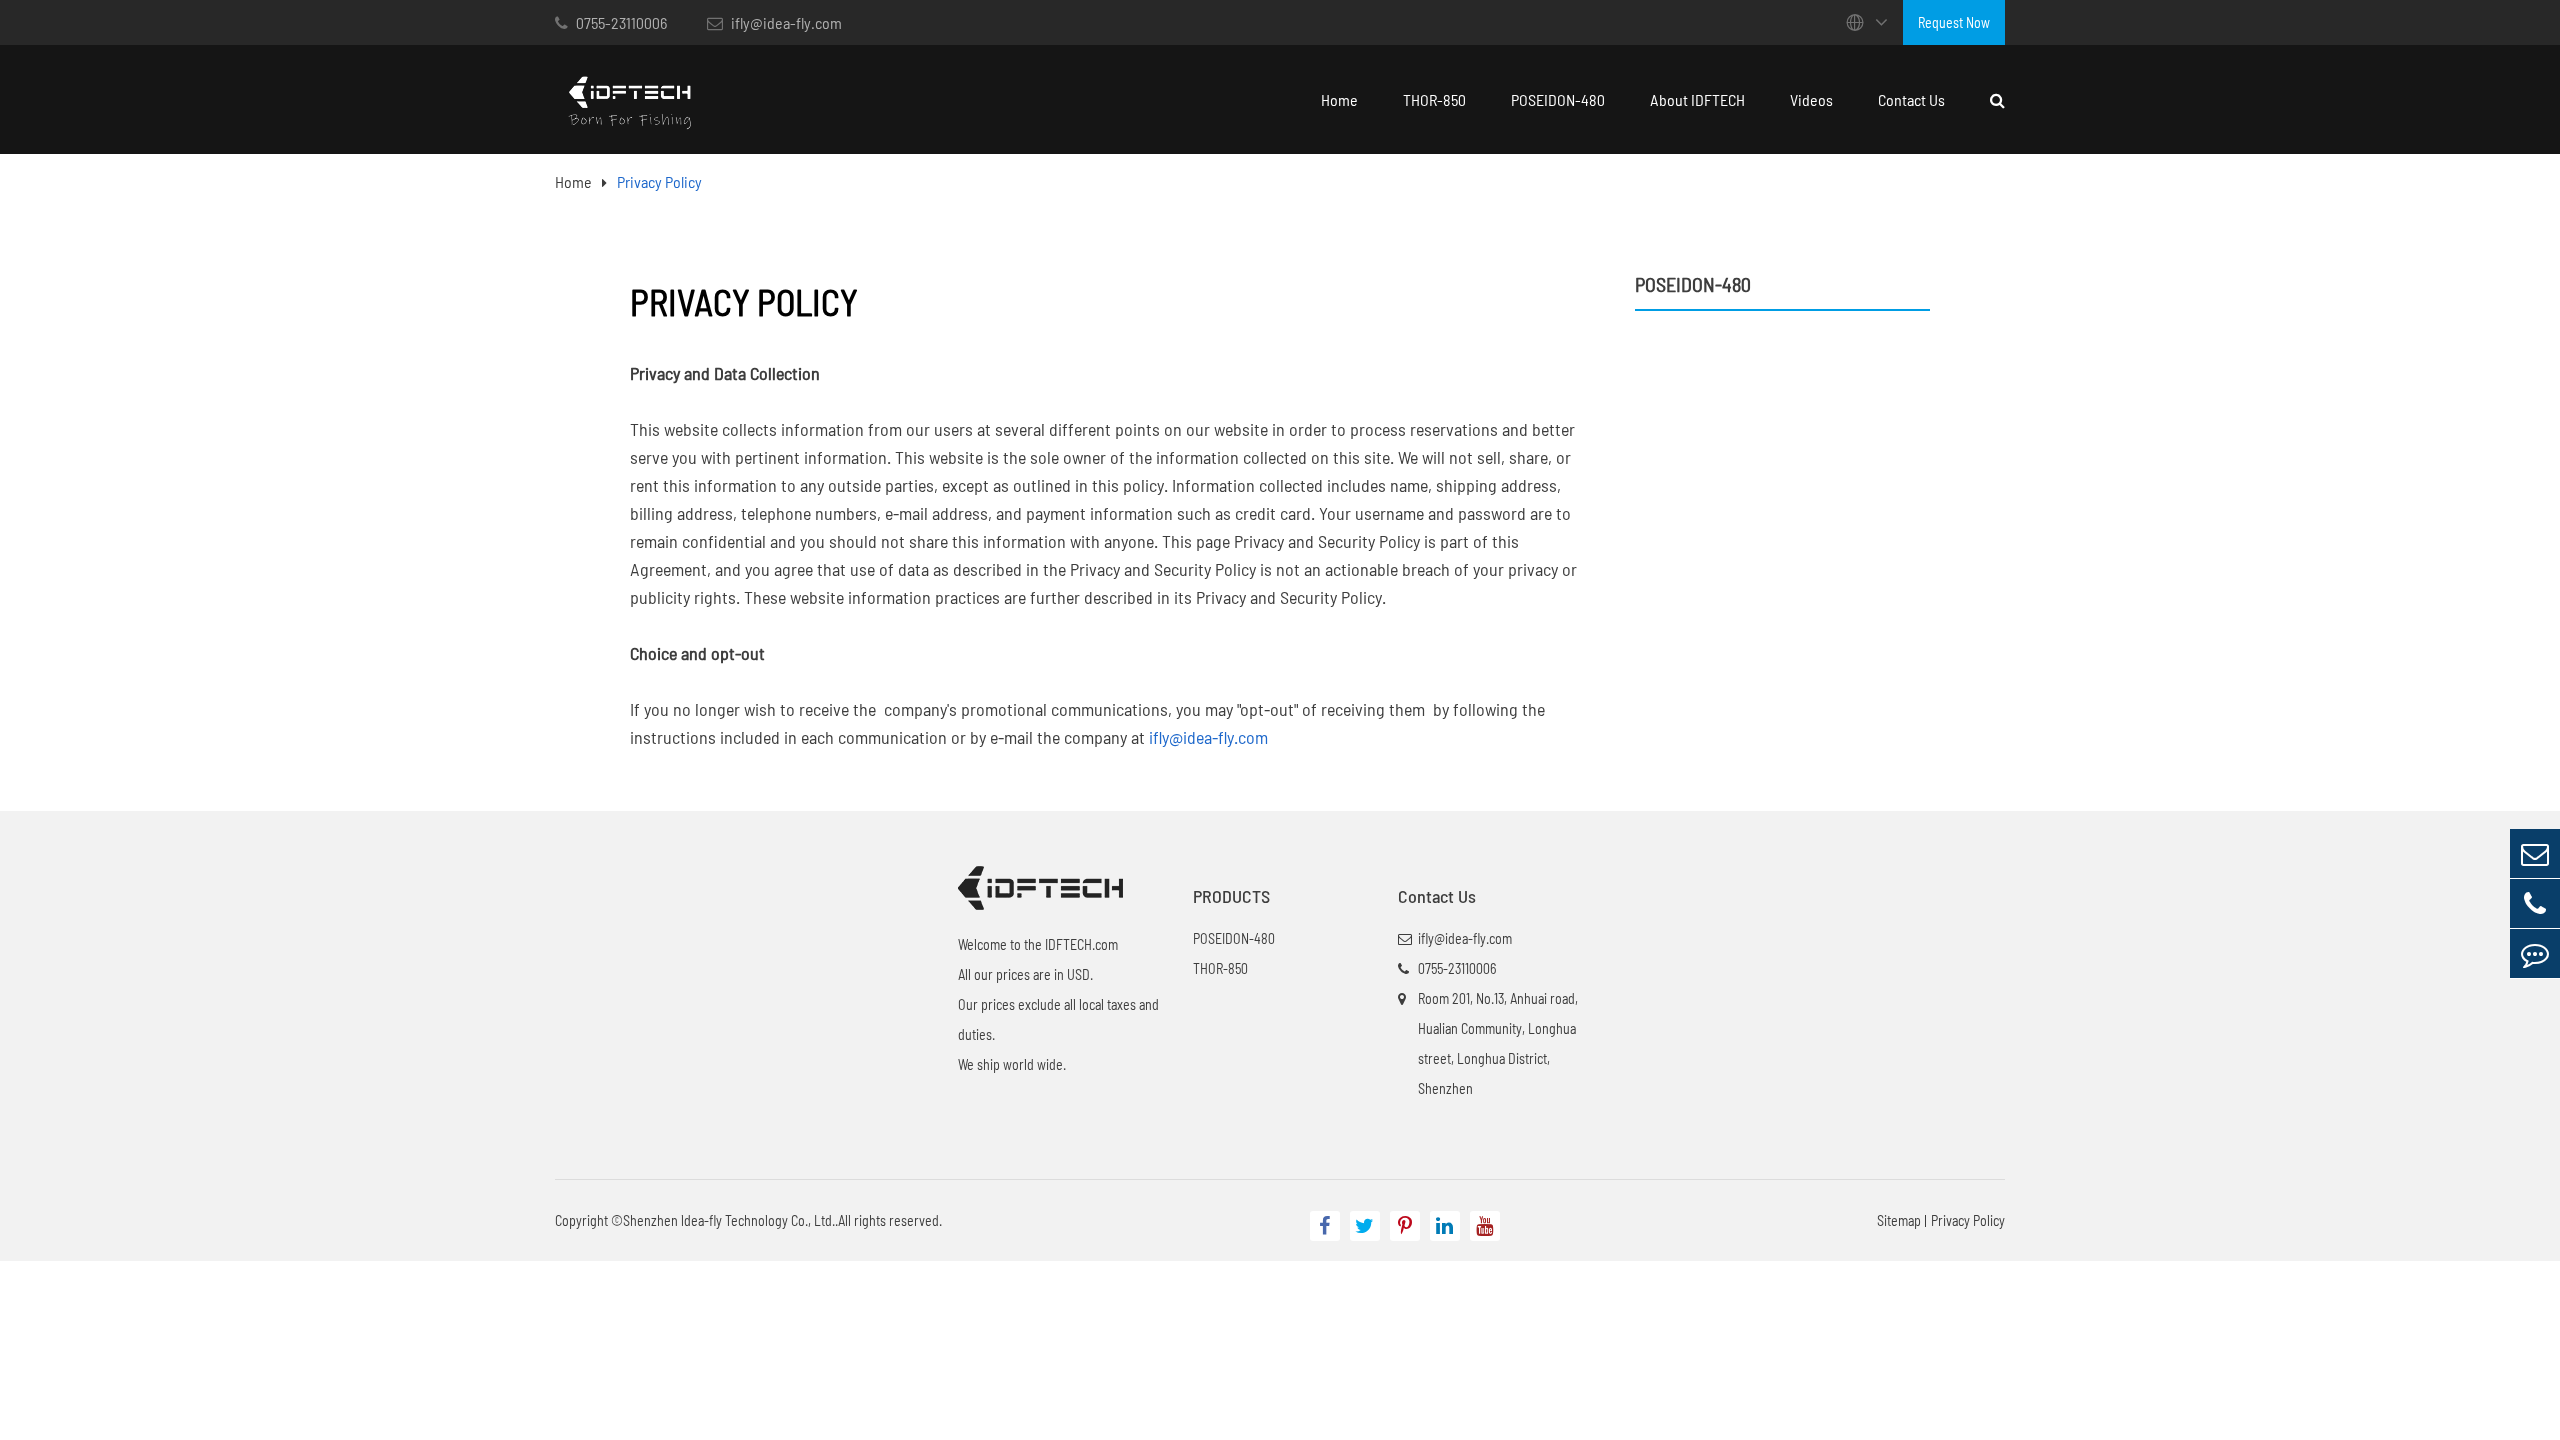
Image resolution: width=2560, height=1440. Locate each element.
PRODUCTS (1231, 896)
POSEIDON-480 (1558, 99)
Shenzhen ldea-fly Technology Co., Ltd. (729, 1220)
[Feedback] (2535, 953)
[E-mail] (2535, 853)
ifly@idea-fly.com (785, 22)
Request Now (1954, 22)
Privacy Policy (659, 181)
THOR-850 (1434, 99)
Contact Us (1911, 99)
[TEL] (2535, 903)
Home (1339, 99)
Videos (1811, 99)
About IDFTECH (1697, 99)
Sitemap (1899, 1220)
